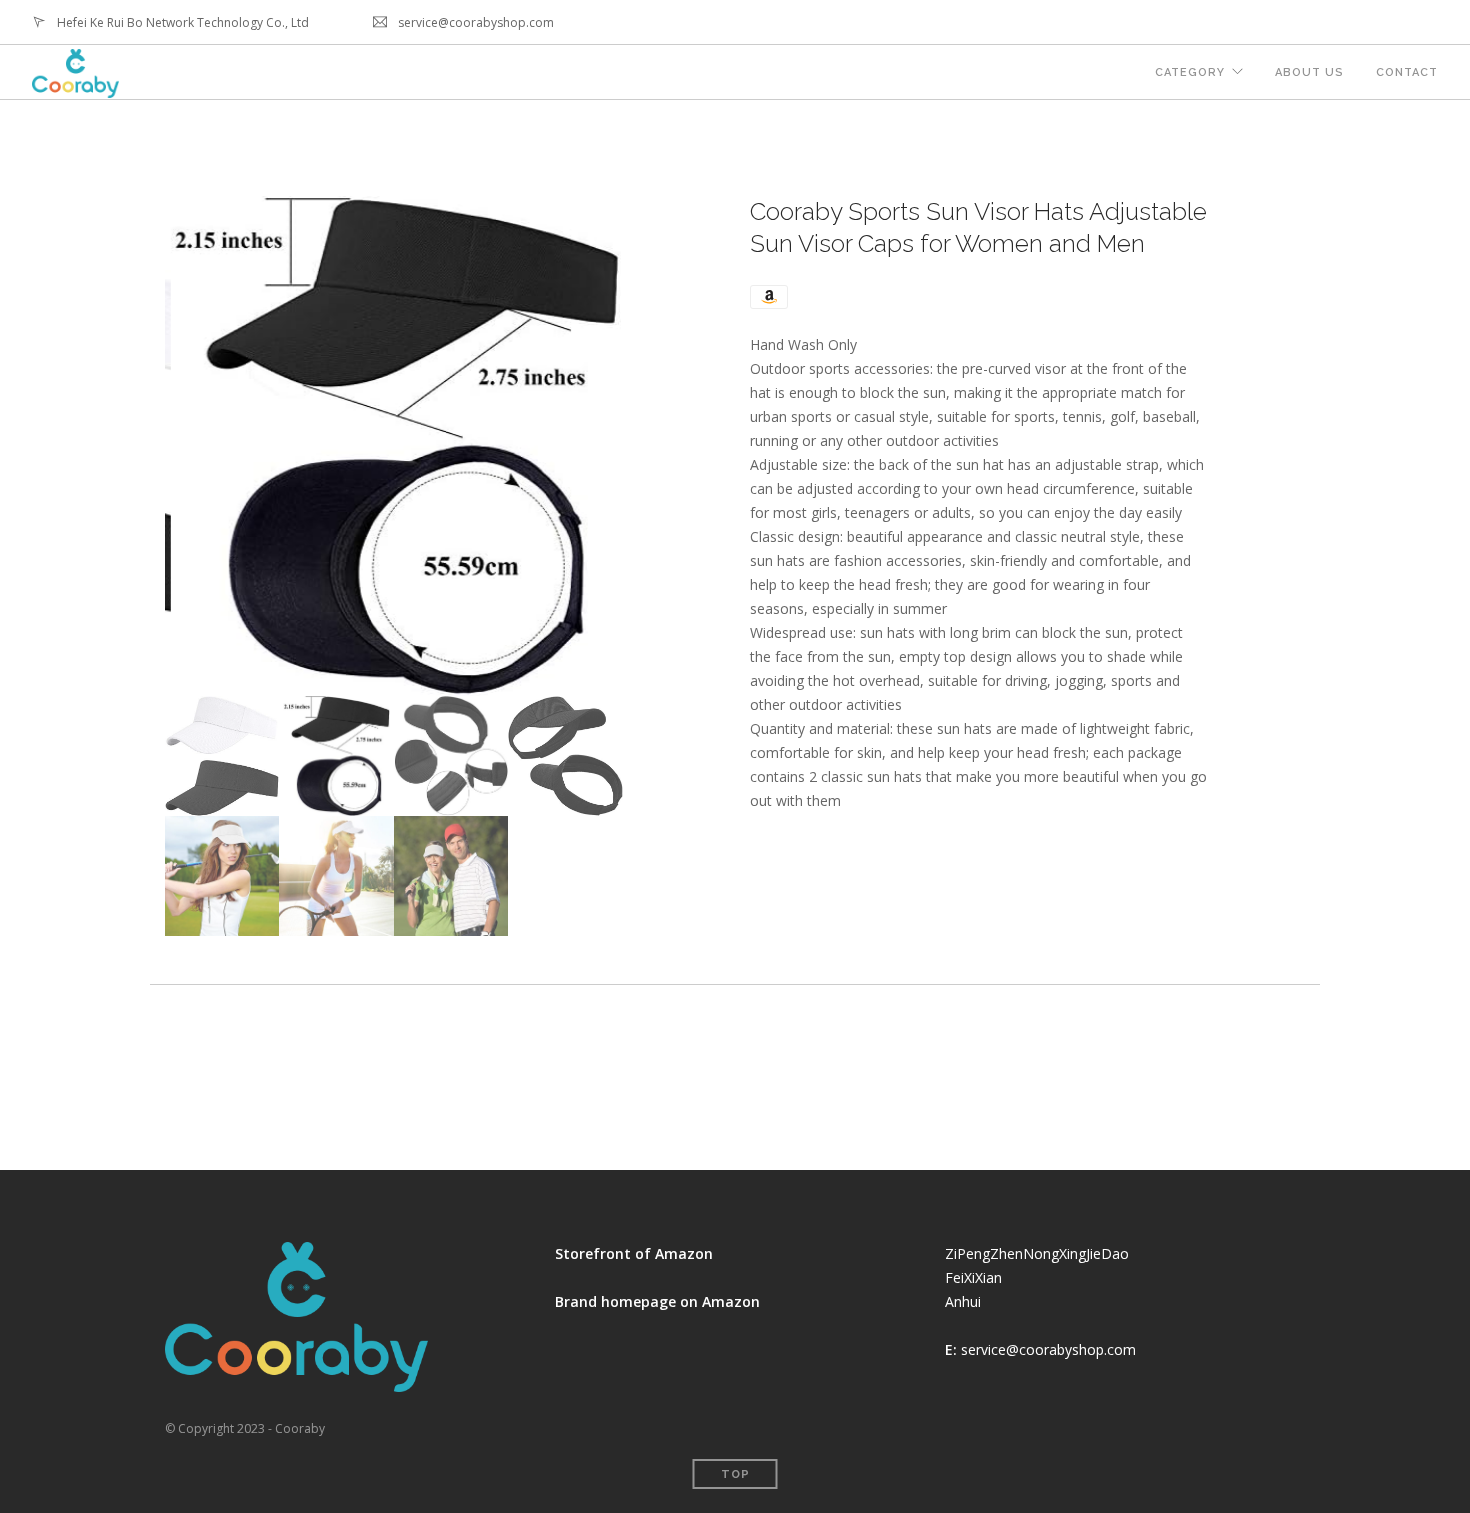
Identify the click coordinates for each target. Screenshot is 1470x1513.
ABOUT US (1309, 72)
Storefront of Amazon (634, 1253)
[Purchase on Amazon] (769, 295)
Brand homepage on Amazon (657, 1301)
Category (1190, 72)
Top (735, 1474)
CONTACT (1407, 72)
